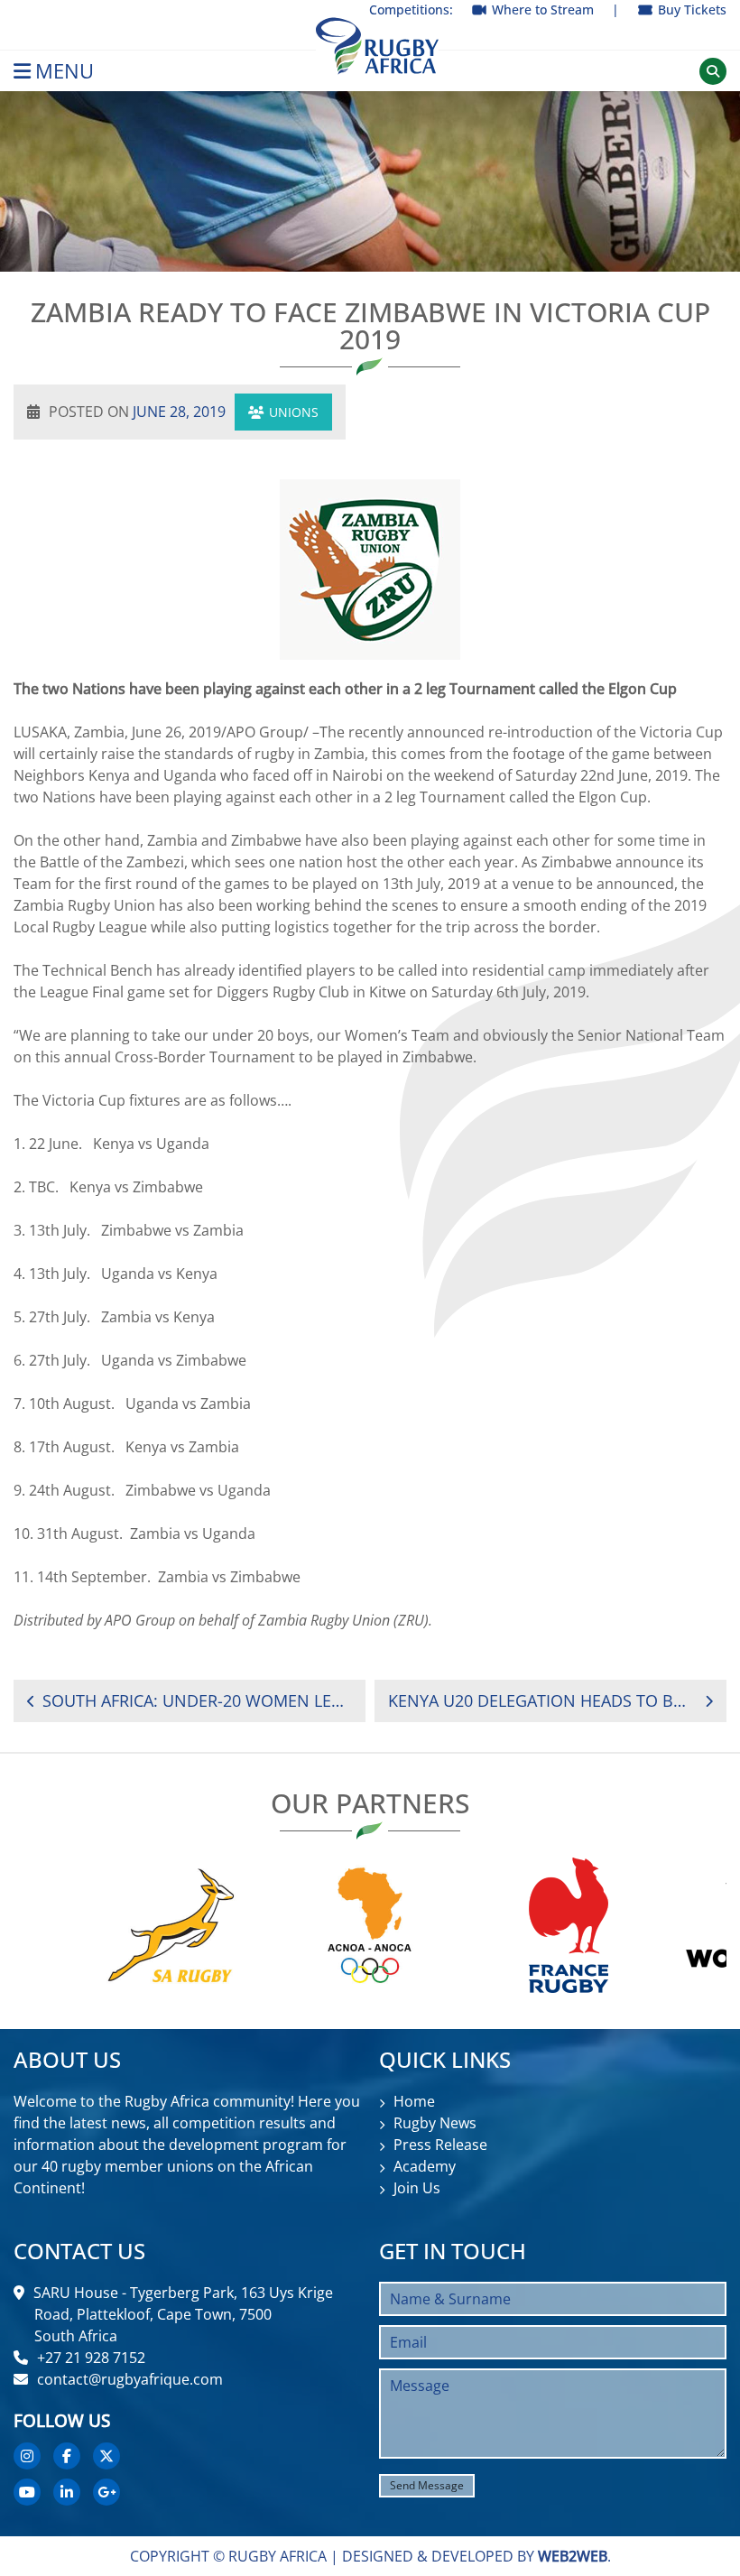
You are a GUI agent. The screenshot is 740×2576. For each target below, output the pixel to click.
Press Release (440, 2145)
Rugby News (435, 2123)
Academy (425, 2166)
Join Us (417, 2188)
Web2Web (573, 2556)
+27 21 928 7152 (91, 2358)
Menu (65, 71)
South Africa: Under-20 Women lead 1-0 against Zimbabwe (197, 1700)
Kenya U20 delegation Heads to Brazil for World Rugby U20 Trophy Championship (541, 1700)
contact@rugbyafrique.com (130, 2379)
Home (414, 2101)
